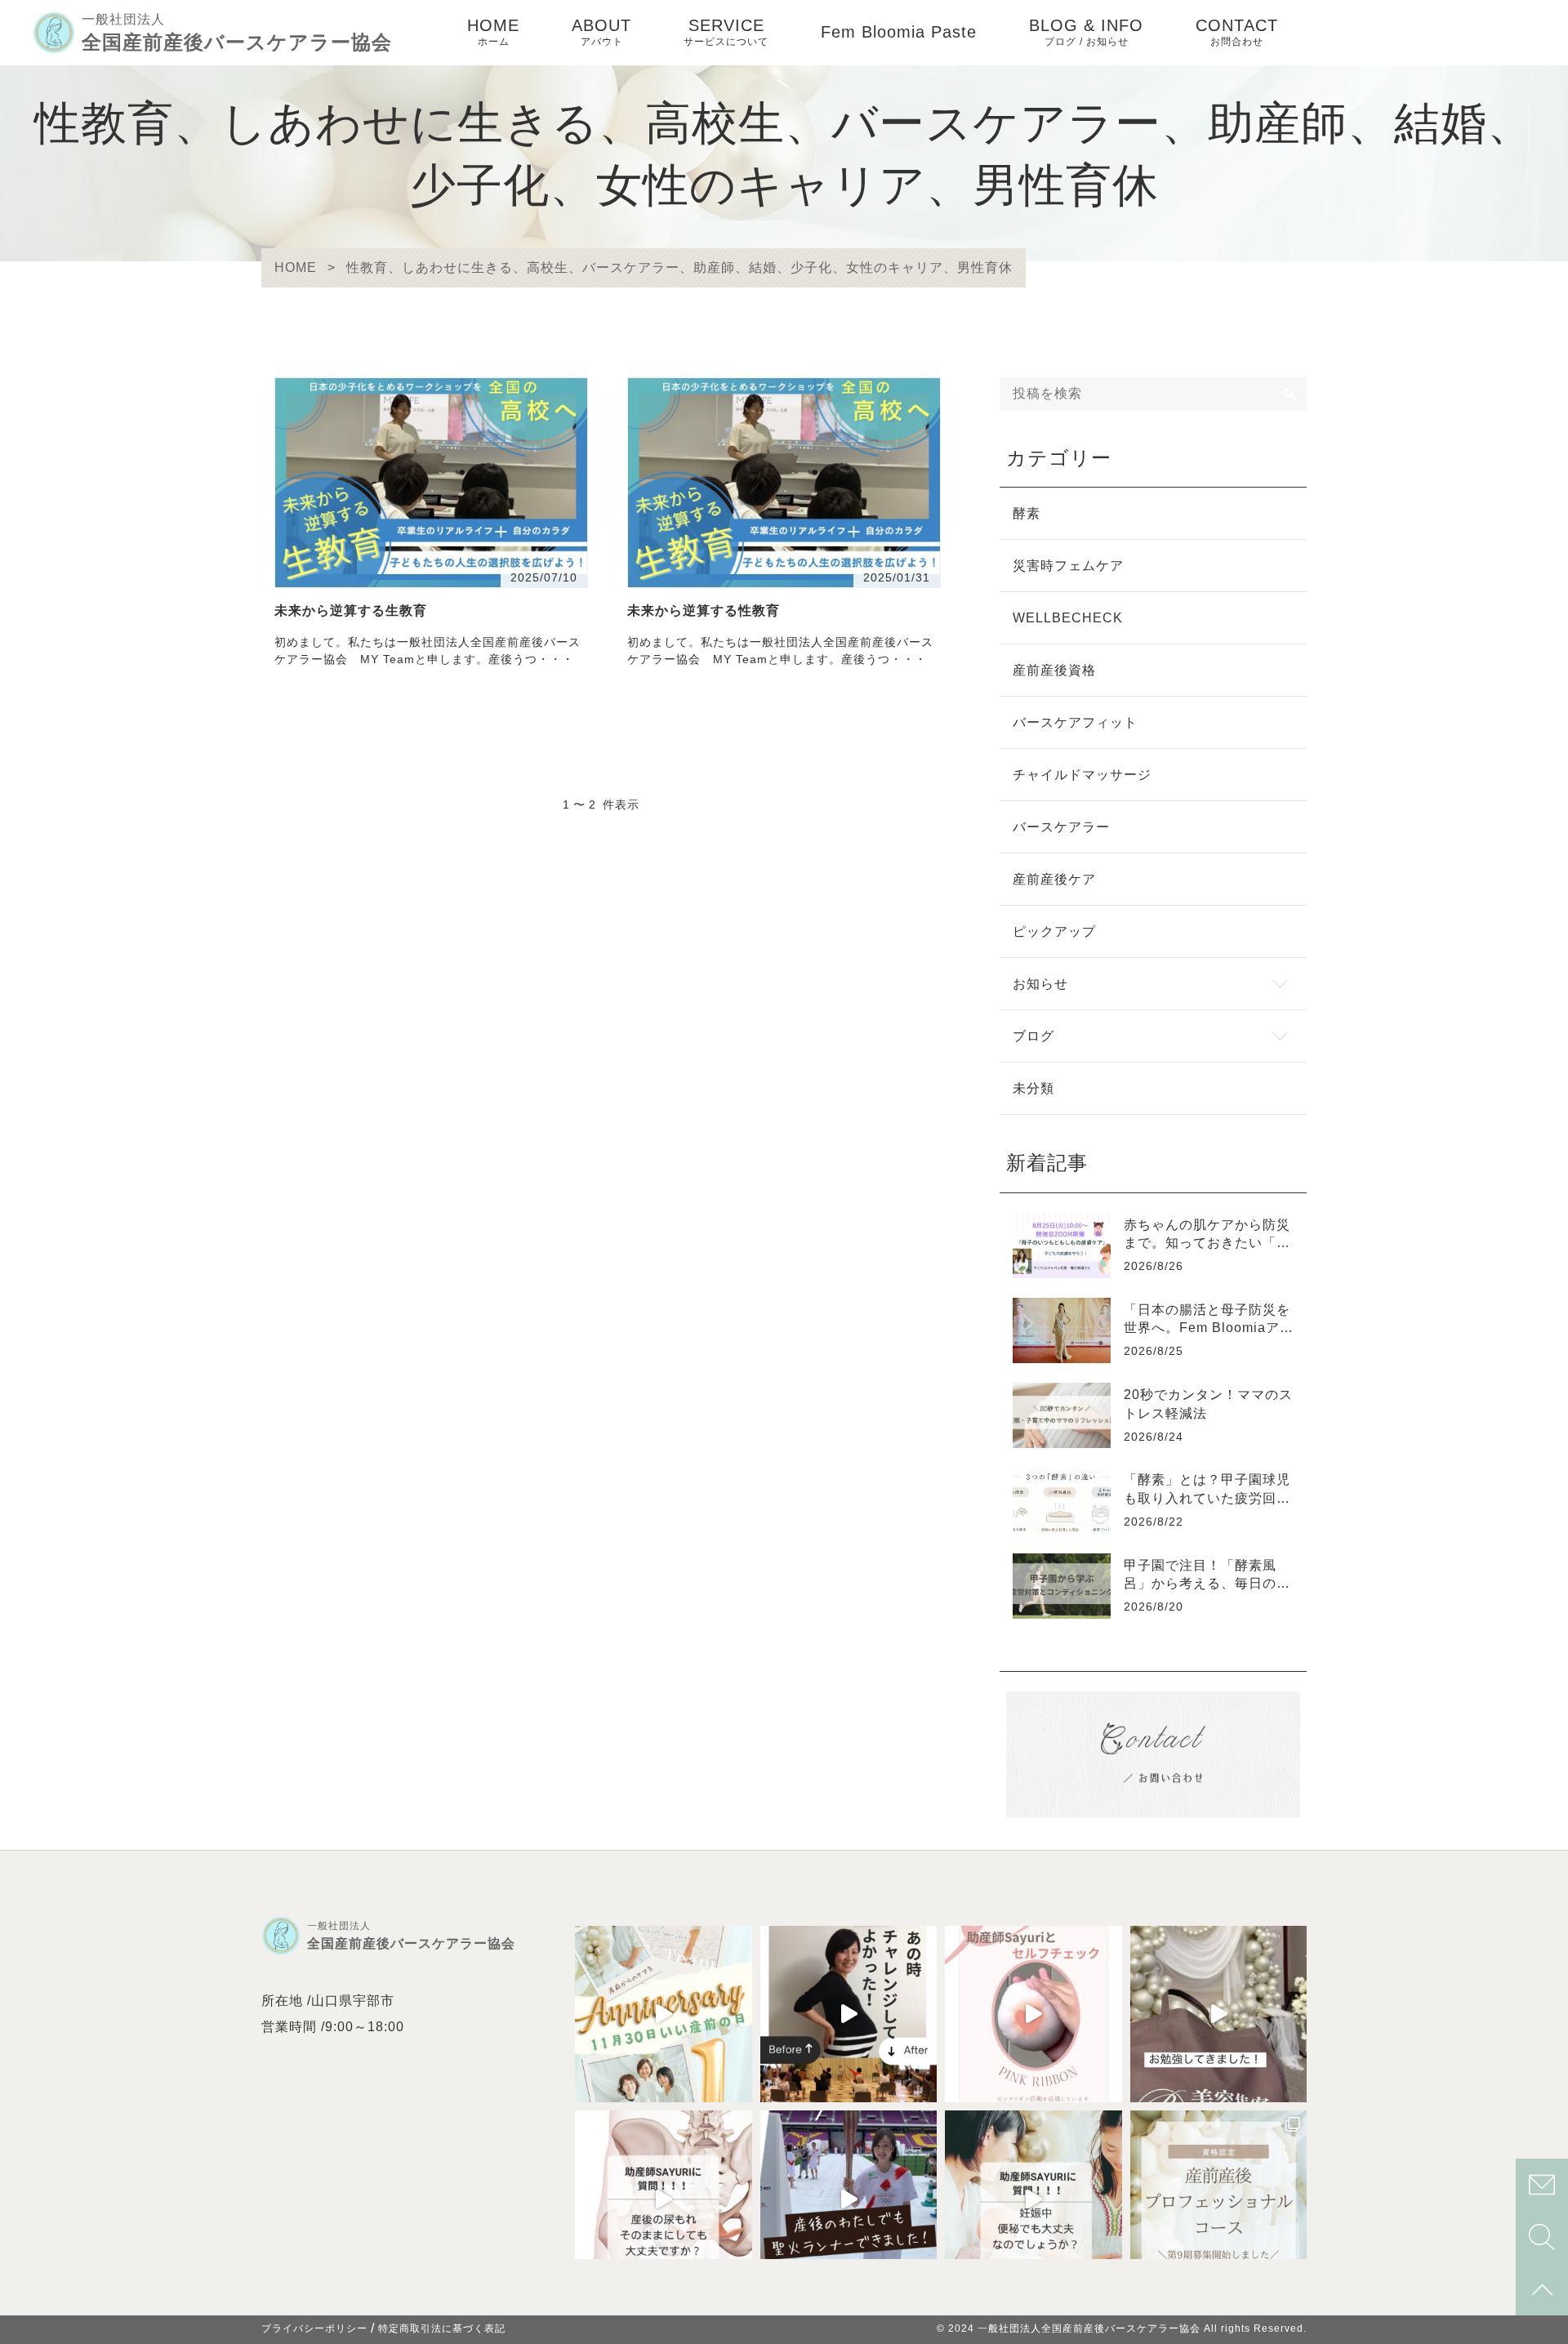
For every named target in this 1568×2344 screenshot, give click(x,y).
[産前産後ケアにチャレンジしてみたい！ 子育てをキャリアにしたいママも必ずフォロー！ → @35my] (1219, 2199)
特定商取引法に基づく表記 (442, 2328)
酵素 (1027, 513)
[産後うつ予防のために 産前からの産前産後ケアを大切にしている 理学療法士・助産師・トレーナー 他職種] (664, 2199)
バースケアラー (1061, 827)
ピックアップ (1054, 931)
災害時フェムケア (1068, 566)
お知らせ (1040, 984)
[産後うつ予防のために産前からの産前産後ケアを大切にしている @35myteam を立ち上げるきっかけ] (849, 2014)
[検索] (1290, 394)
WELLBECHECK (1068, 618)
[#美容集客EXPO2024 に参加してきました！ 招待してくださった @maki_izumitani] (1219, 2014)
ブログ (1033, 1036)
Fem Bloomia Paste (899, 32)
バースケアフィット (1075, 722)
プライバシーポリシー (314, 2328)
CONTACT (1237, 32)
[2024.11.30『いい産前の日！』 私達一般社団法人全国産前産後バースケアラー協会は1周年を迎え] (664, 2014)
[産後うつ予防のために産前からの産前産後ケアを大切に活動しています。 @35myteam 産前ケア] (849, 2199)
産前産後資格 (1054, 670)
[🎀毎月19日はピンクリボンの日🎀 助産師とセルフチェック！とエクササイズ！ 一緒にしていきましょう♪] (1033, 2014)
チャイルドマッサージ (1082, 775)
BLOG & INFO (1086, 32)
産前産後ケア (1054, 879)
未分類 (1033, 1088)
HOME (493, 32)
